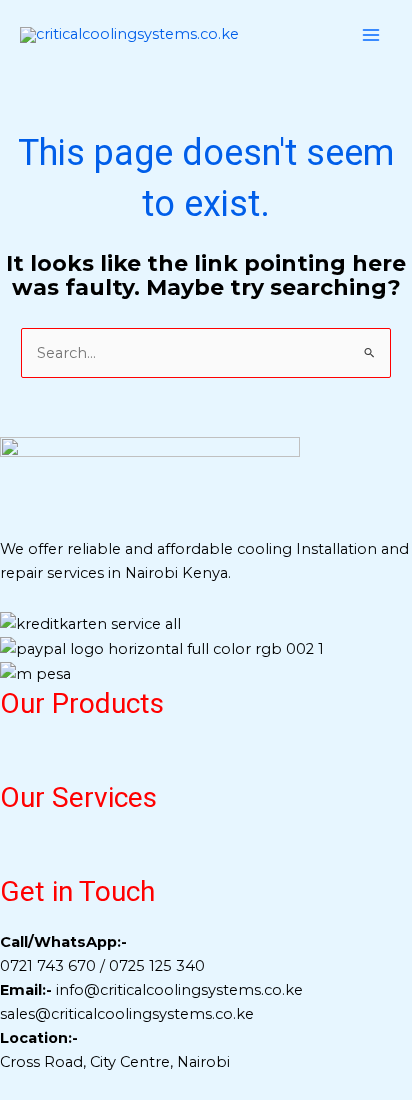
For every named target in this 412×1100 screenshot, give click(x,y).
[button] (206, 761)
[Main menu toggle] (371, 35)
